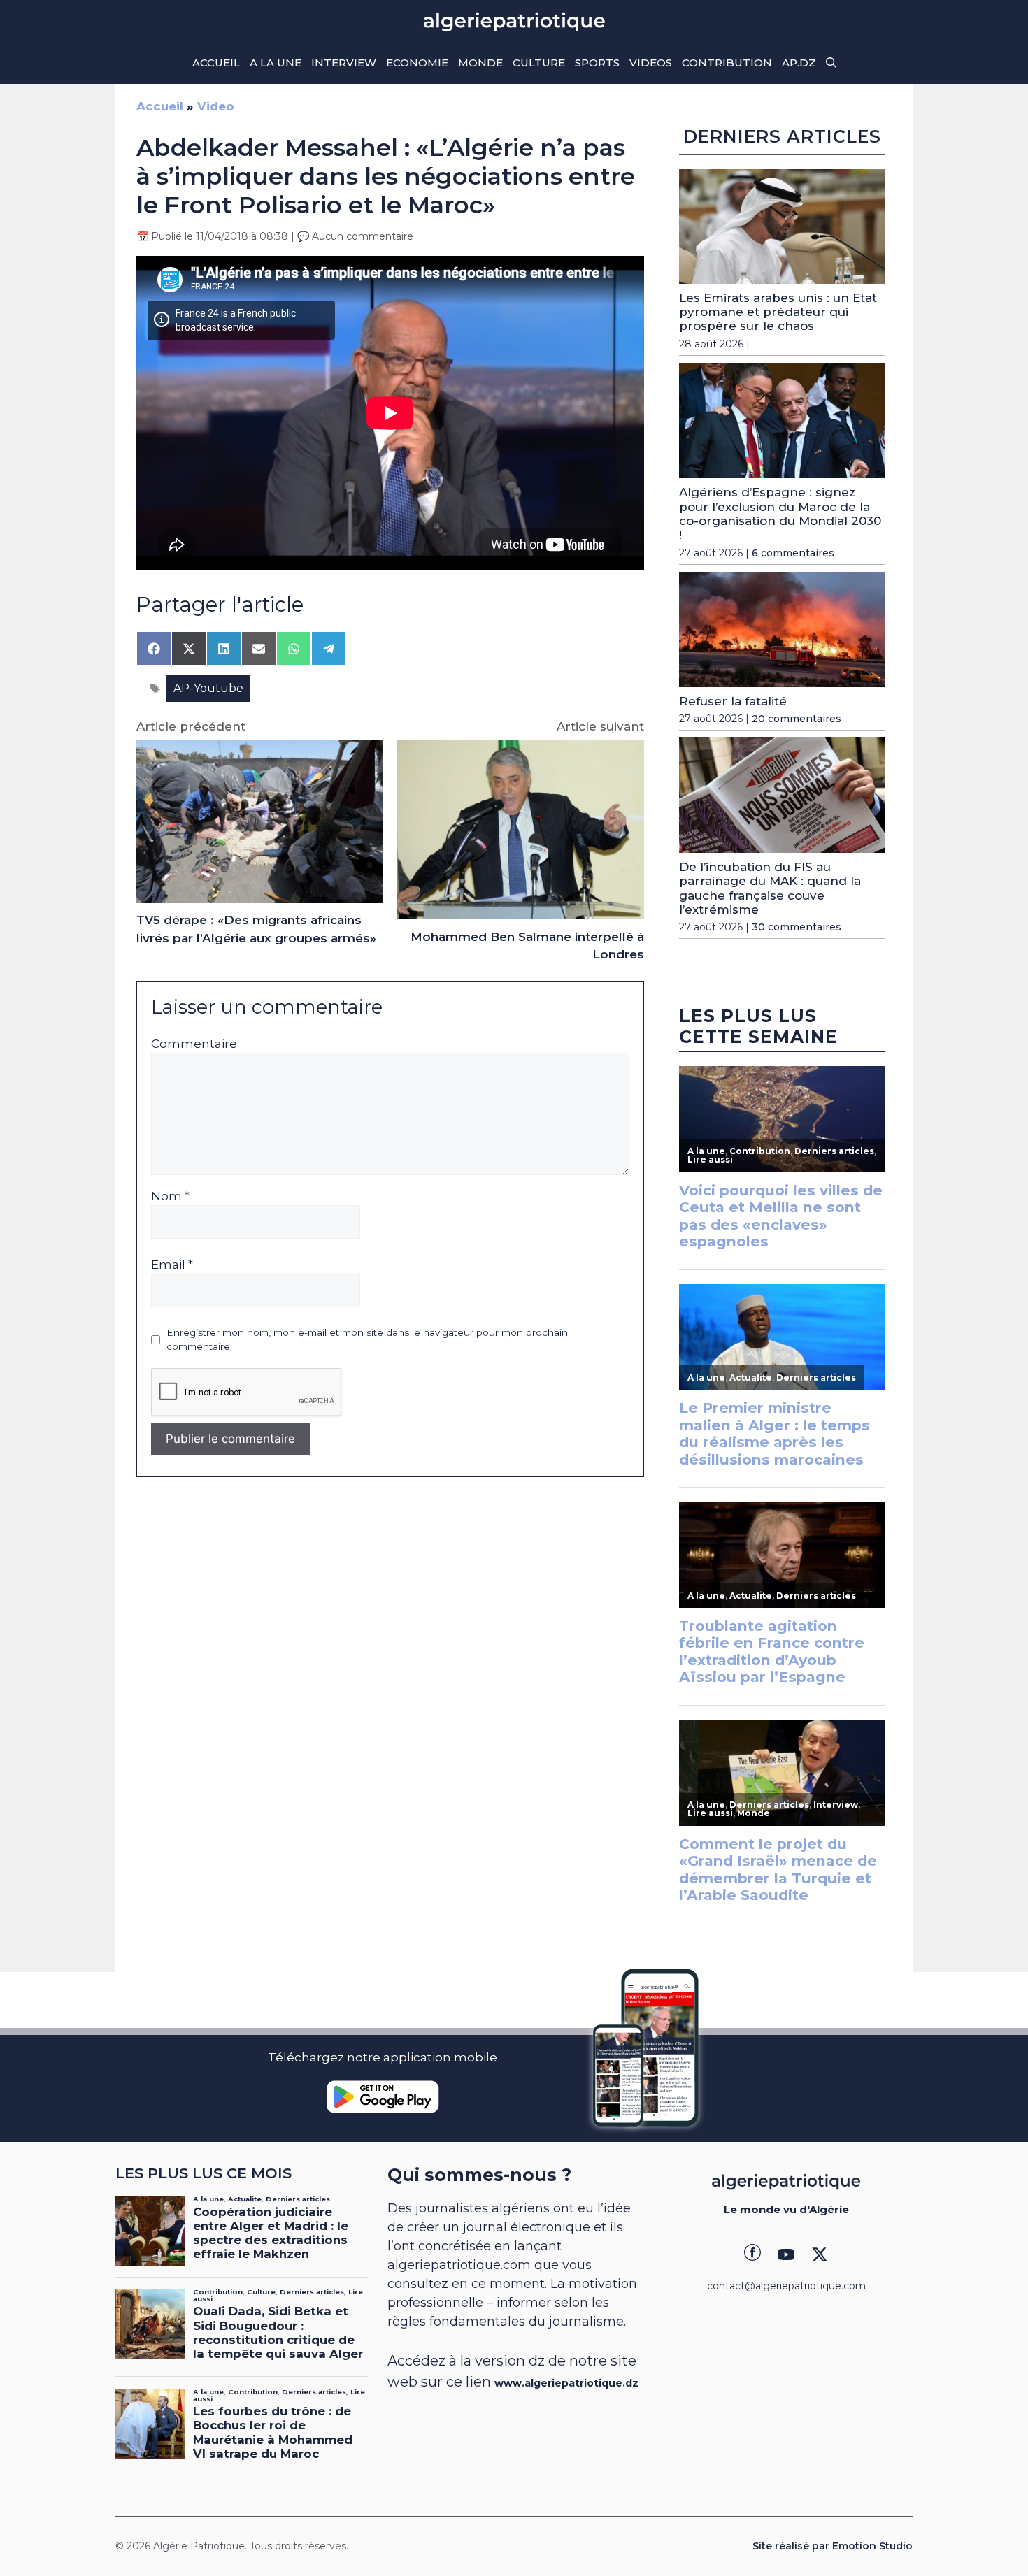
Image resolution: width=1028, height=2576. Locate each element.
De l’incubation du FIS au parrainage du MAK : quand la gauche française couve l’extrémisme (770, 888)
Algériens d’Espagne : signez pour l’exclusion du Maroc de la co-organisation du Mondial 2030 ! (780, 513)
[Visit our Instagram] (786, 2254)
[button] (831, 63)
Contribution (727, 63)
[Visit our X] (820, 2254)
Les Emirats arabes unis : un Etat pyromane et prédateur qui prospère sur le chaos (778, 312)
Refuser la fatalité (733, 701)
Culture (539, 63)
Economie (417, 63)
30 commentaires (797, 927)
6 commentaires (793, 553)
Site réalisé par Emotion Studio (833, 2546)
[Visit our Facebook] (752, 2254)
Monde (480, 63)
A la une (276, 63)
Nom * (170, 1196)
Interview (344, 63)
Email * (172, 1265)
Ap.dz (799, 63)
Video (216, 106)
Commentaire (194, 1044)
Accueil (216, 63)
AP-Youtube (208, 688)
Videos (651, 63)
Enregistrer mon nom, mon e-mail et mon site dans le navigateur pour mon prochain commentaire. (367, 1339)
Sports (597, 63)
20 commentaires (797, 719)
